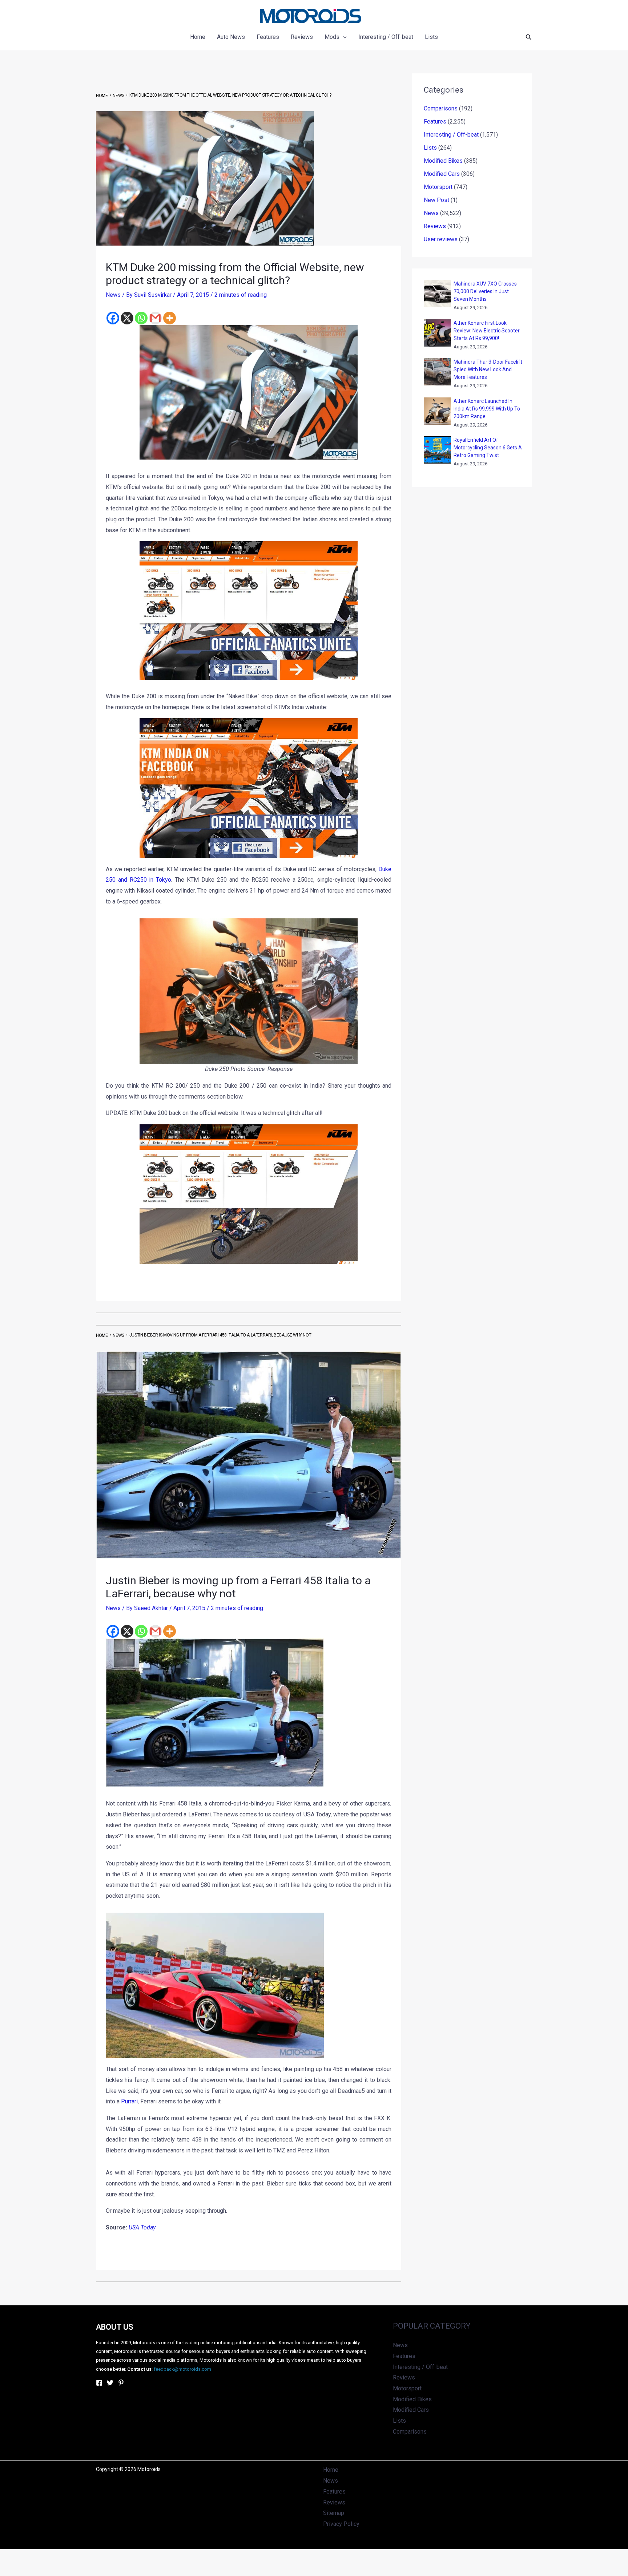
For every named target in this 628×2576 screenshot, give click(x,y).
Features (435, 122)
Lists (430, 148)
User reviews (441, 239)
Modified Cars (442, 174)
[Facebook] (113, 318)
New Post (436, 200)
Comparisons (441, 108)
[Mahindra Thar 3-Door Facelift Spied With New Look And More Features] (437, 372)
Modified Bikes (443, 161)
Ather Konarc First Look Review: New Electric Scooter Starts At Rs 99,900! (487, 331)
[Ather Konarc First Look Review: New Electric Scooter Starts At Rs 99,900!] (437, 333)
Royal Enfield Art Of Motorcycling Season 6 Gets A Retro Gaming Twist (488, 448)
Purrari (129, 2101)
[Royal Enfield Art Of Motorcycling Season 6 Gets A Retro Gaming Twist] (437, 450)
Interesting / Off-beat (451, 135)
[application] (343, 37)
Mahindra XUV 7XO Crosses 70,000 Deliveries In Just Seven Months (485, 291)
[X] (127, 318)
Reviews (435, 226)
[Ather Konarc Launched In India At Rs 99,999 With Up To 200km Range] (437, 411)
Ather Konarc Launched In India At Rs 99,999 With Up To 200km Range (487, 409)
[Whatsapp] (141, 318)
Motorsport (438, 187)
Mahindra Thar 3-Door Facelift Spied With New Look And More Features (488, 369)
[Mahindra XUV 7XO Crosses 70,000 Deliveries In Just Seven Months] (437, 294)
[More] (170, 318)
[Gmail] (155, 318)
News (113, 295)
